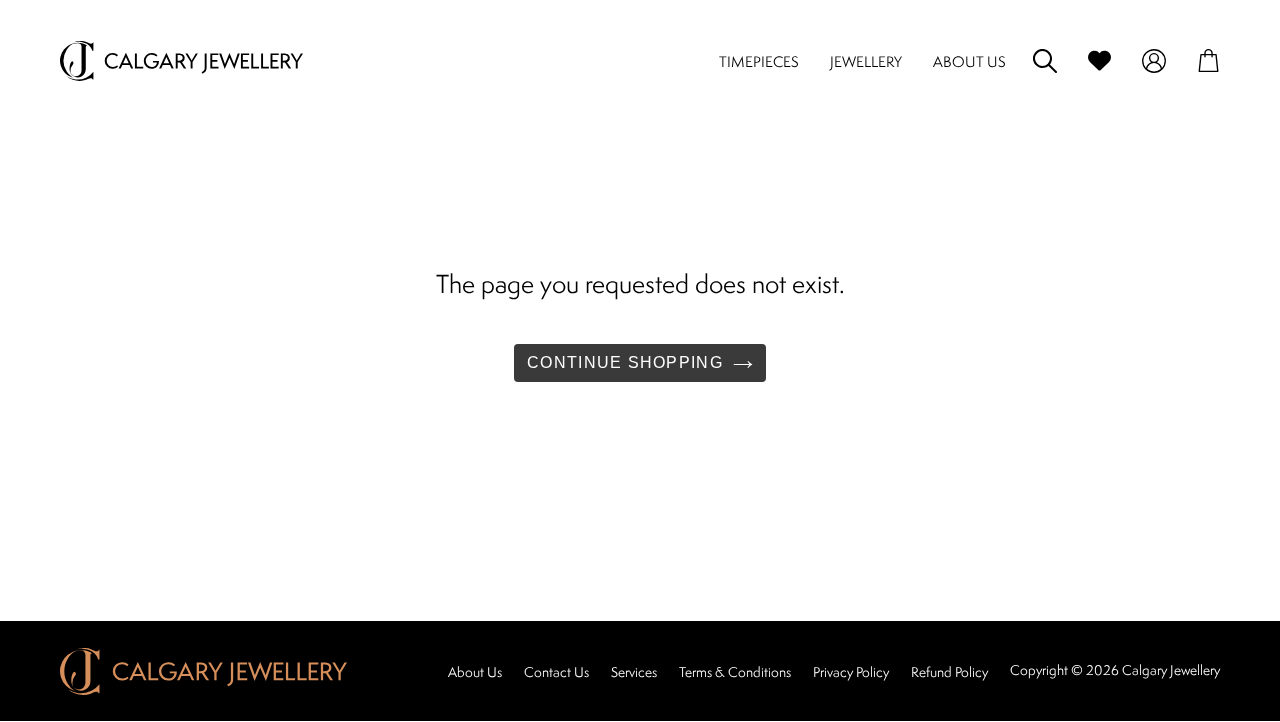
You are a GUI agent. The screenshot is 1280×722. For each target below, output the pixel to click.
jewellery (866, 61)
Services (634, 672)
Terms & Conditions (735, 672)
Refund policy (949, 672)
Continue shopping (625, 362)
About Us (475, 672)
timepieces (759, 61)
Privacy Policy (851, 672)
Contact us (556, 672)
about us (969, 61)
